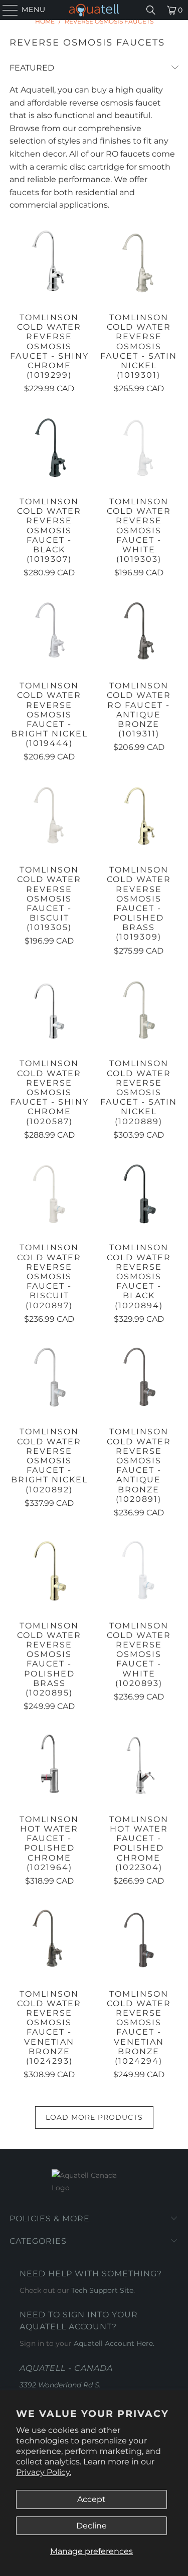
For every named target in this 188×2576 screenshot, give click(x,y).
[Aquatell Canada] (94, 10)
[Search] (151, 10)
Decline (91, 2526)
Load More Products (94, 2117)
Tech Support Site (102, 2290)
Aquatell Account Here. (114, 2343)
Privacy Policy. (44, 2472)
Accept (91, 2499)
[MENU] (6, 10)
